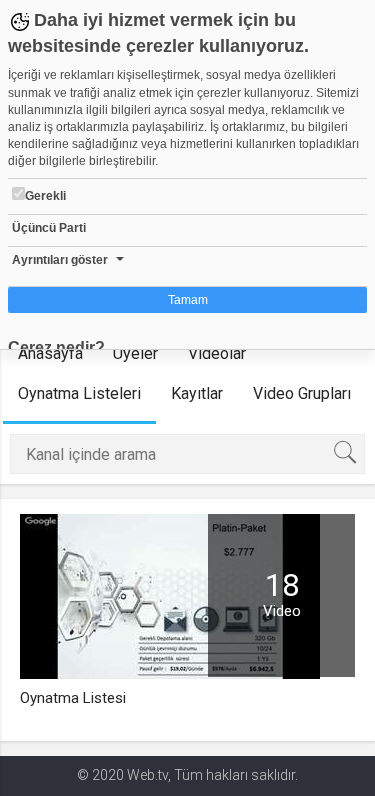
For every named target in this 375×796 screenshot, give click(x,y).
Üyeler (135, 353)
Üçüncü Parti (49, 228)
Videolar (217, 353)
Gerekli (45, 196)
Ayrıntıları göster (60, 260)
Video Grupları (302, 393)
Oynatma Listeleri (79, 393)
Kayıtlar (197, 393)
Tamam (188, 300)
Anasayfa (50, 353)
